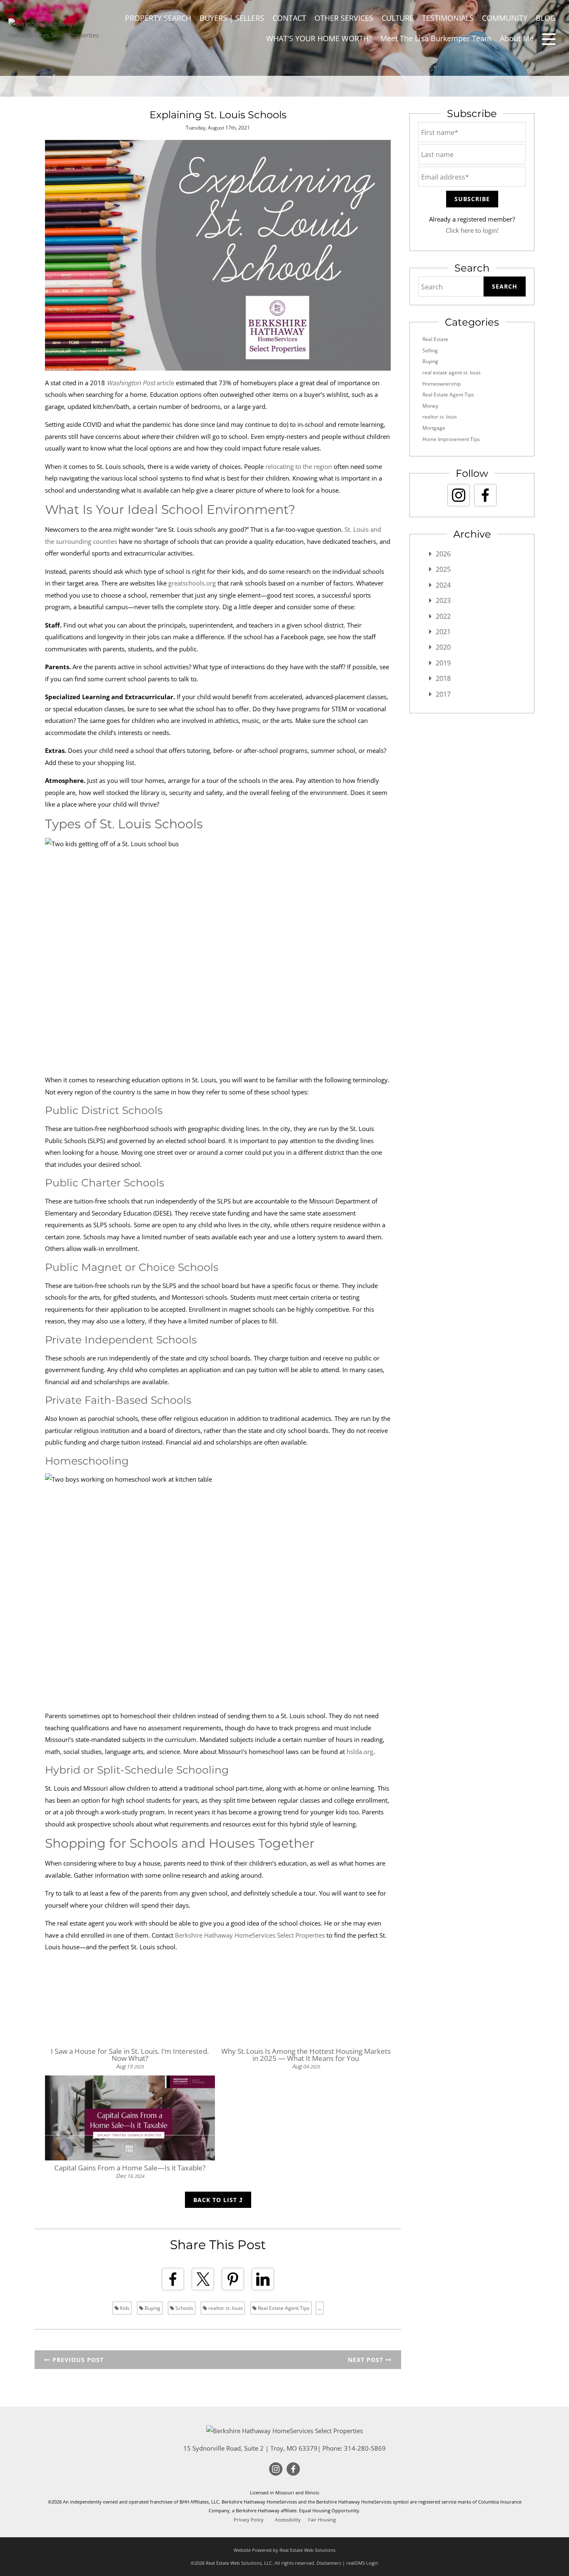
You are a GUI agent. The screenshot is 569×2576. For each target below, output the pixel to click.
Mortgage (434, 428)
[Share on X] (203, 2279)
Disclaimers (329, 2563)
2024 (443, 585)
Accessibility (288, 2520)
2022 (443, 616)
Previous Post (77, 2360)
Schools (184, 2308)
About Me (517, 38)
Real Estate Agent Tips (283, 2308)
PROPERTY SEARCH (158, 18)
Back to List (216, 2200)
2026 (443, 554)
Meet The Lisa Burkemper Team (436, 38)
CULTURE (398, 18)
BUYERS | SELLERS (232, 18)
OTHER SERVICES (344, 18)
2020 (443, 647)
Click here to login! (472, 230)
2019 (443, 663)
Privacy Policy (249, 2520)
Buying (152, 2308)
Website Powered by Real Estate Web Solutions (284, 2550)
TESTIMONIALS (448, 18)
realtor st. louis (225, 2308)
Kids (124, 2308)
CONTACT (289, 18)
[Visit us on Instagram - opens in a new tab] (459, 495)
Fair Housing (322, 2520)
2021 (443, 632)
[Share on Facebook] (173, 2279)
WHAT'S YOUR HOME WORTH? (319, 38)
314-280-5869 (365, 2448)
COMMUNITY (505, 18)
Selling (430, 350)
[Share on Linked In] (263, 2279)
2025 (443, 569)
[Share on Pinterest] (233, 2279)
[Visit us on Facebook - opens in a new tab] (485, 495)
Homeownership (442, 384)
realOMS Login (362, 2563)
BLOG (546, 18)
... (320, 2308)
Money (430, 406)
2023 (443, 600)
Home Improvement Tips (451, 439)
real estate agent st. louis (452, 372)
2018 (443, 678)
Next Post (367, 2360)
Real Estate (435, 339)
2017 (443, 694)
